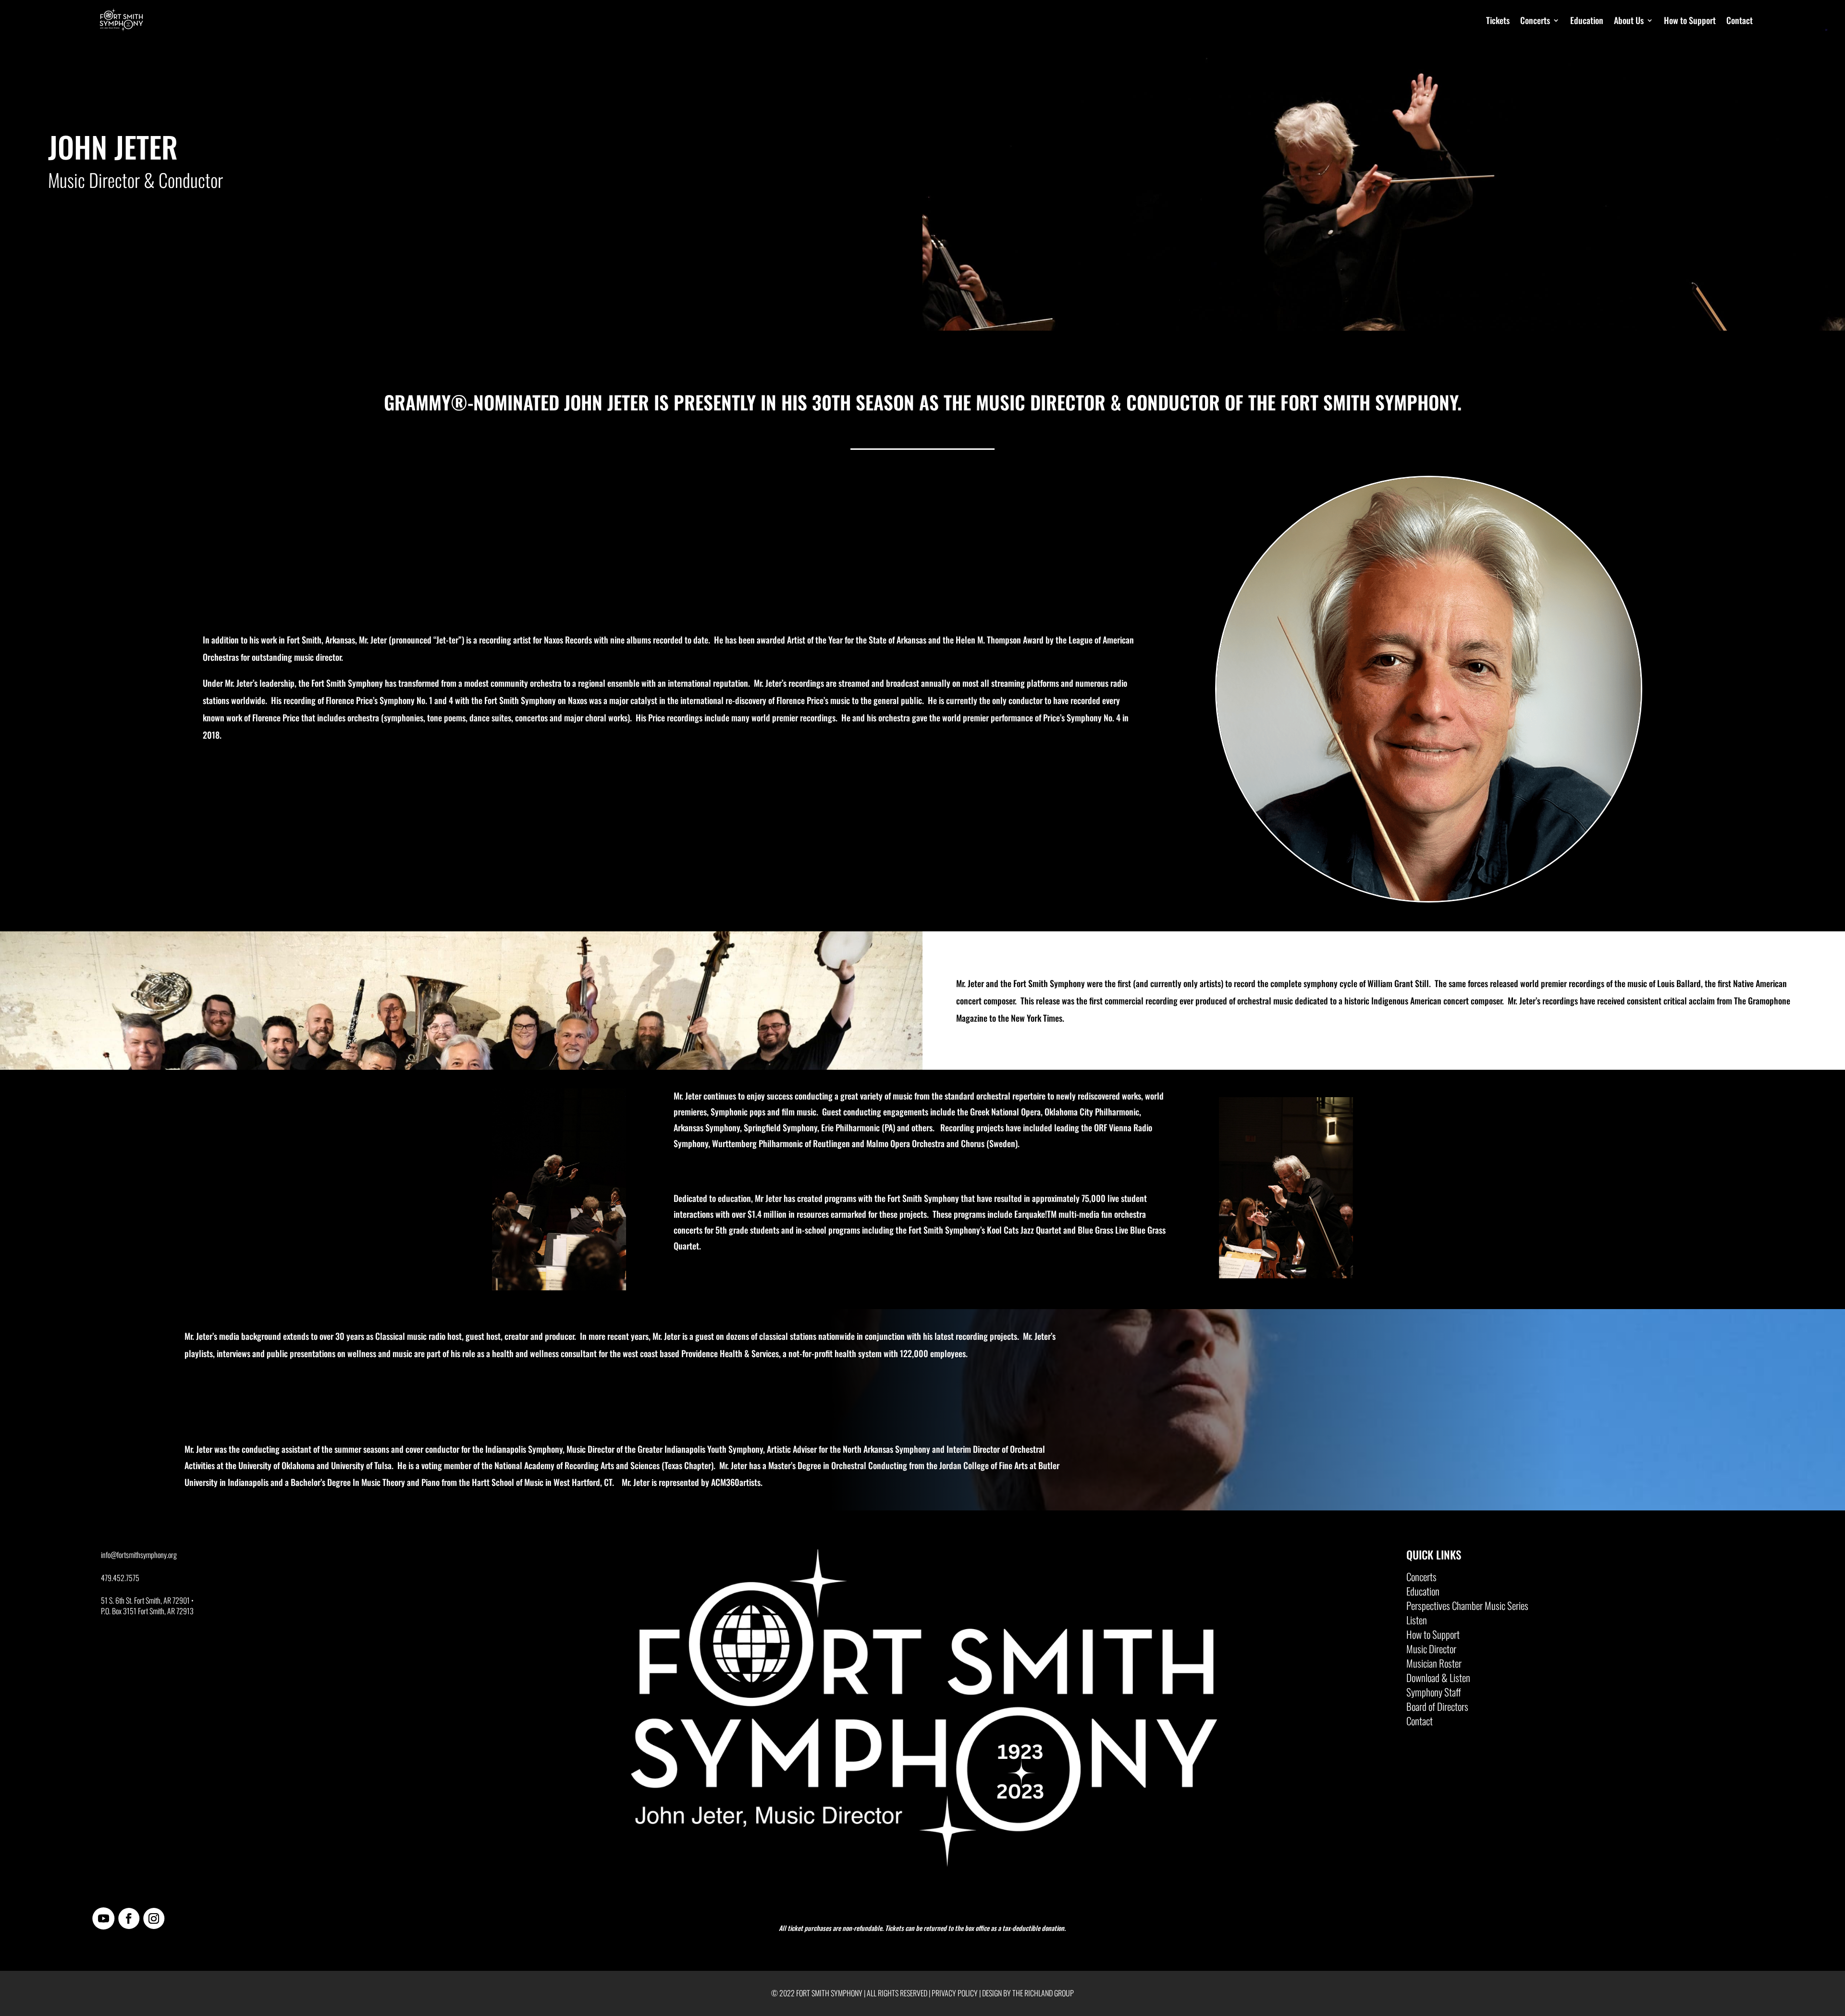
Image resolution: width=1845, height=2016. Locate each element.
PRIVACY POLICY (955, 1993)
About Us (1629, 20)
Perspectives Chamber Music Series (1467, 1608)
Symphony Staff (1434, 1694)
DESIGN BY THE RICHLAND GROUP (1028, 1993)
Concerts (1535, 20)
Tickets (1498, 20)
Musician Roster (1434, 1665)
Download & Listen (1438, 1680)
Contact (1740, 20)
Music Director (1431, 1651)
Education (1587, 20)
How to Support (1690, 20)
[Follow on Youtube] (103, 1918)
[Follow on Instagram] (154, 1918)
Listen (1417, 1622)
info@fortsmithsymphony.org (139, 1555)
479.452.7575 (120, 1578)
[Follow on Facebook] (129, 1918)
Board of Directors (1437, 1708)
